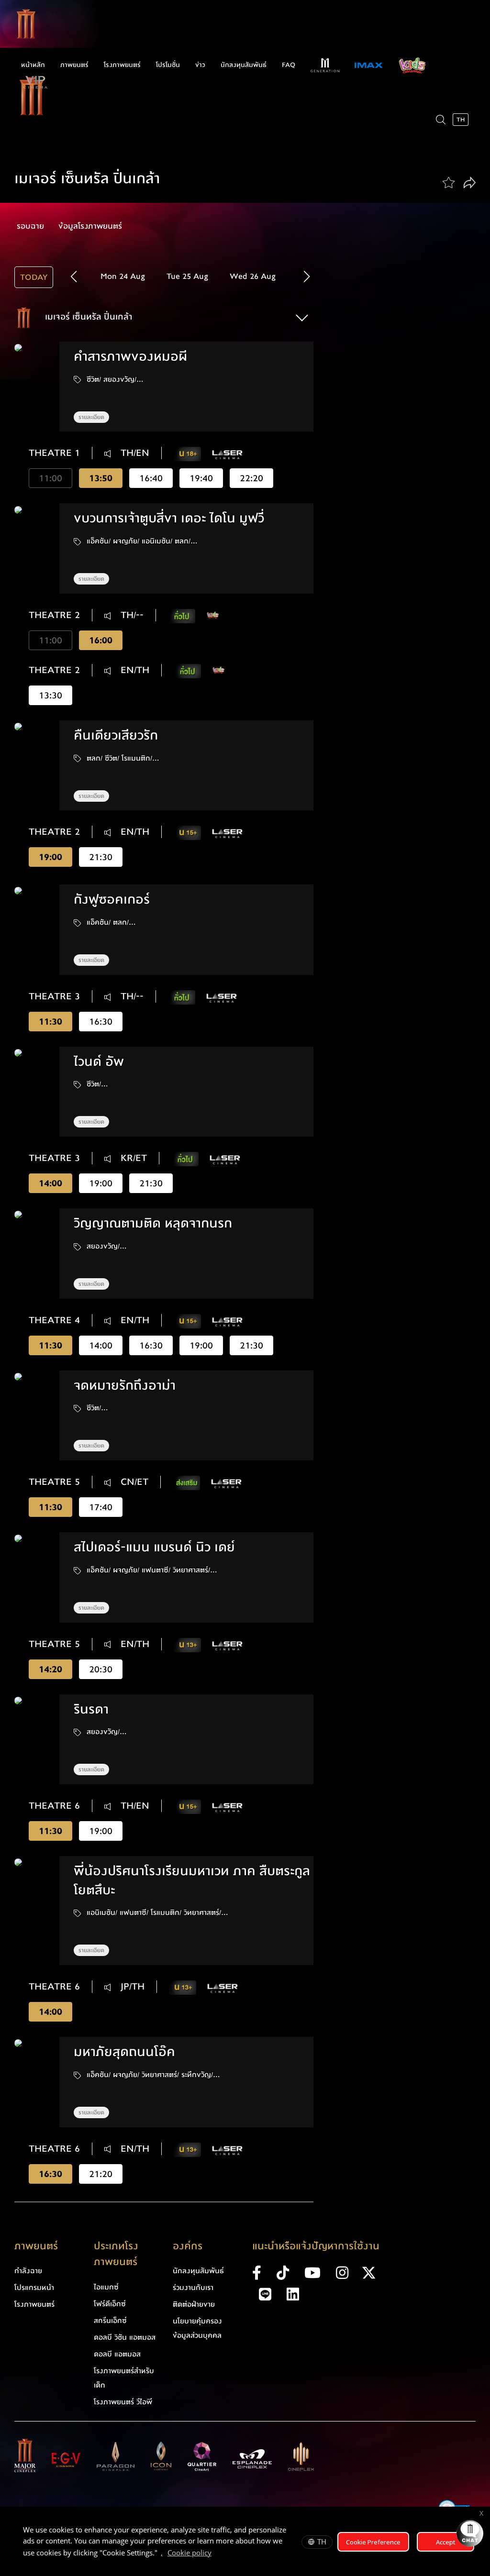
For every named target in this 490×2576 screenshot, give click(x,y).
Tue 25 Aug (187, 276)
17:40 (101, 1507)
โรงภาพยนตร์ (122, 65)
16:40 (151, 478)
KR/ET (132, 1158)
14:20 (50, 1669)
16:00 (101, 640)
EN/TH (134, 670)
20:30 (101, 1669)
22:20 (251, 478)
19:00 (50, 857)
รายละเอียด (91, 417)
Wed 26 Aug (253, 276)
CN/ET (133, 1482)
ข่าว (200, 65)
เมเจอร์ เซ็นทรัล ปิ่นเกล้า (87, 317)
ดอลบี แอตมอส (117, 2354)
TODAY (34, 277)
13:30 (50, 695)
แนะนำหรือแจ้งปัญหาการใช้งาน (316, 2246)
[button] (307, 276)
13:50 (101, 478)
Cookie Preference (373, 2542)
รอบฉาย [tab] (30, 226)
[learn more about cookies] (216, 2554)
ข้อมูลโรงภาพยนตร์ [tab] (90, 226)
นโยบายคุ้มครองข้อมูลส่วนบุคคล (197, 2328)
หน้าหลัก (33, 65)
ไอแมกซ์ (106, 2287)
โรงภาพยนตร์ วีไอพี (123, 2402)
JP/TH (131, 1987)
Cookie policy (189, 2553)
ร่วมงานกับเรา (193, 2288)
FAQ (289, 65)
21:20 (101, 2174)
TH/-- (131, 615)
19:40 (201, 478)
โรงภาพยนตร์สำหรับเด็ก (124, 2378)
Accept (446, 2542)
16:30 (101, 1022)
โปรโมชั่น (168, 65)
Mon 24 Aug (123, 276)
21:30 (101, 857)
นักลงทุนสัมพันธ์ (244, 65)
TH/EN (134, 453)
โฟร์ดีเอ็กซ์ (110, 2304)
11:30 (50, 1022)
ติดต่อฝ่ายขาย (194, 2304)
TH (322, 2542)
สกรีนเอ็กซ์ (110, 2321)
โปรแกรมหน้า (34, 2288)
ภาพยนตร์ (74, 65)
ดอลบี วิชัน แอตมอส (125, 2337)
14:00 (50, 1183)
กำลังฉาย (28, 2271)
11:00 (50, 478)
